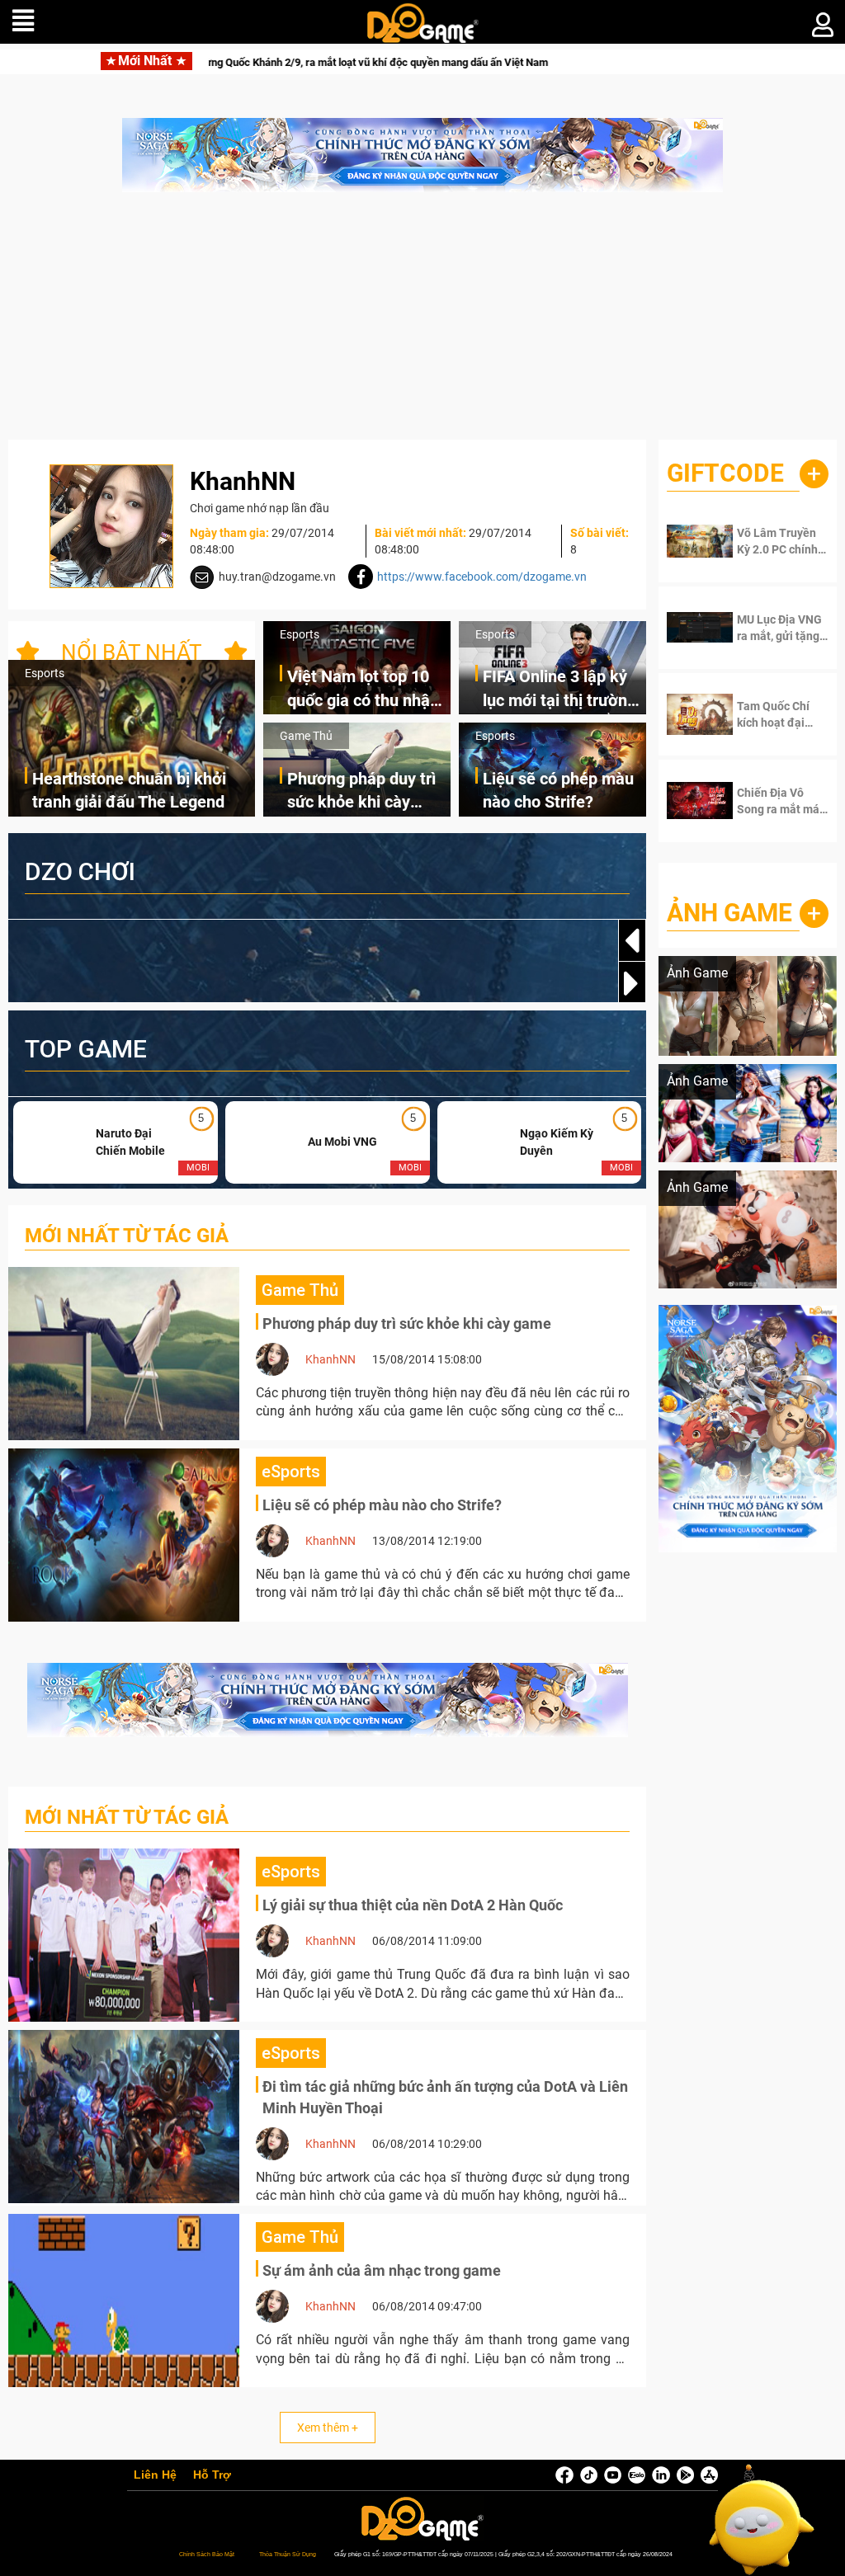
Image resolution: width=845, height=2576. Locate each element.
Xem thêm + (328, 2428)
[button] (632, 983)
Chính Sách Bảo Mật (207, 2554)
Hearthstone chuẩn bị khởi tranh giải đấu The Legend (129, 791)
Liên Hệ (155, 2475)
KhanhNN (330, 1359)
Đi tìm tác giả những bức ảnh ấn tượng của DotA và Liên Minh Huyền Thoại (445, 2097)
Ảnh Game (729, 913)
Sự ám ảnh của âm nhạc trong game (382, 2270)
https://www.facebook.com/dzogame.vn (482, 577)
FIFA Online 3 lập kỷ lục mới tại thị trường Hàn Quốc (559, 689)
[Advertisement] (422, 324)
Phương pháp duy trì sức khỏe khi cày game (361, 791)
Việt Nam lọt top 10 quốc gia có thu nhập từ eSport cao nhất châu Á (363, 689)
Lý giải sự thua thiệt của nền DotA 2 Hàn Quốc (413, 1905)
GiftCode (725, 473)
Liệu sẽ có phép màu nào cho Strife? (558, 791)
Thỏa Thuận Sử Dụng (288, 2554)
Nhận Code (779, 541)
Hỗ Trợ (212, 2475)
